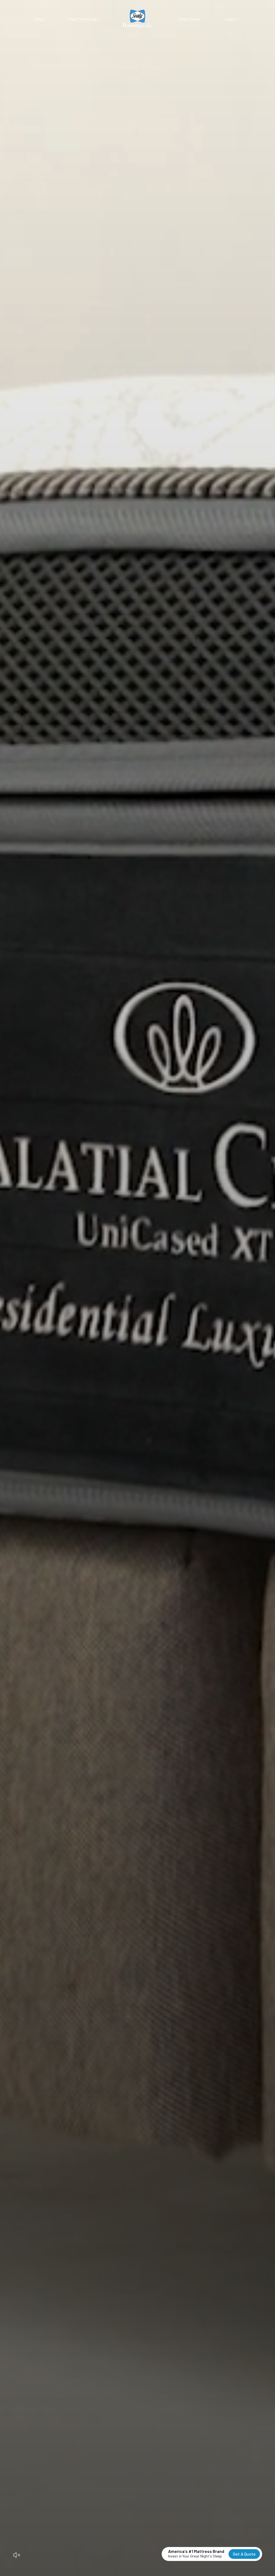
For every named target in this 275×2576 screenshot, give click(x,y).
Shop (39, 19)
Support (232, 19)
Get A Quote (244, 2554)
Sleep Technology (83, 19)
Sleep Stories (189, 19)
